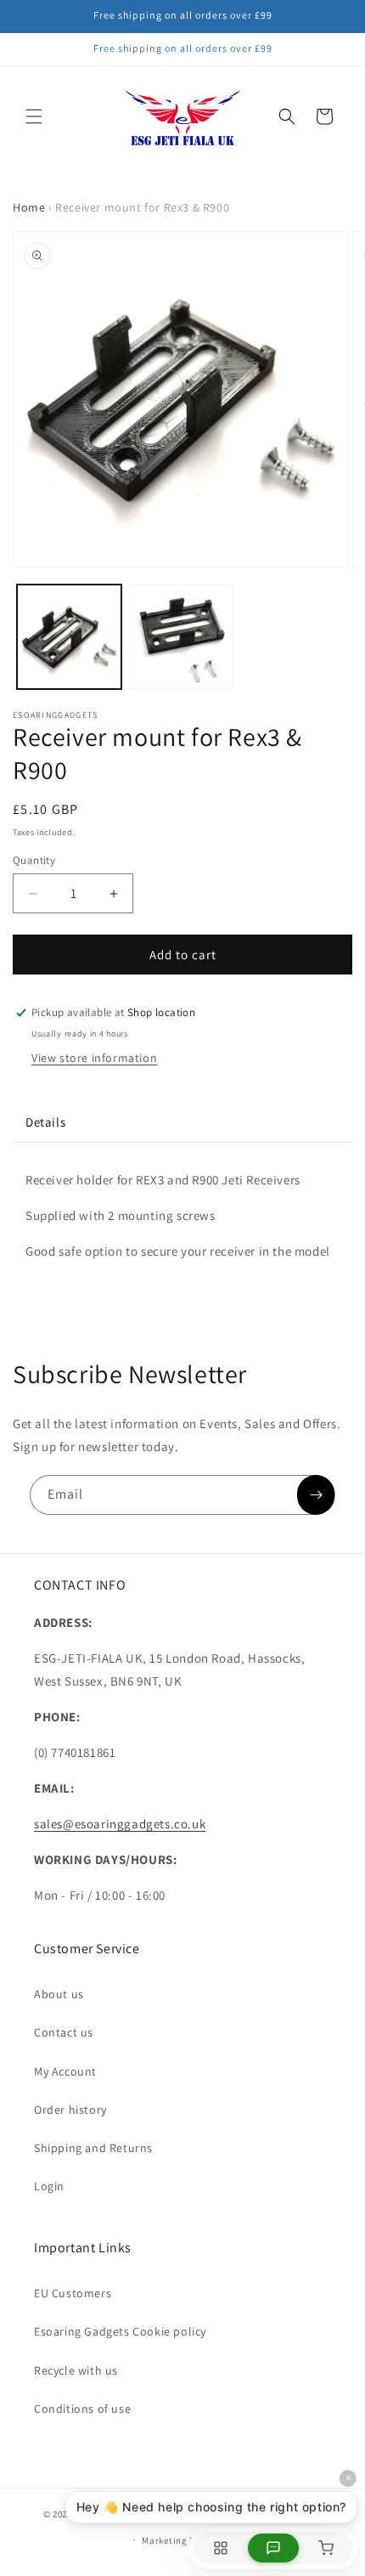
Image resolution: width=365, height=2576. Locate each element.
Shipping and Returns (93, 2148)
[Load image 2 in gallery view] (182, 637)
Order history (70, 2110)
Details (45, 1122)
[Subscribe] (316, 1495)
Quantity (34, 860)
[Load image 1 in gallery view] (69, 637)
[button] (34, 116)
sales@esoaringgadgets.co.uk (120, 1824)
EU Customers (73, 2293)
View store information (94, 1058)
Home (29, 207)
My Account (65, 2071)
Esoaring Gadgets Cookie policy (120, 2331)
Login (49, 2186)
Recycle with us (76, 2370)
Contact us (64, 2032)
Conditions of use (82, 2409)
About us (59, 1994)
